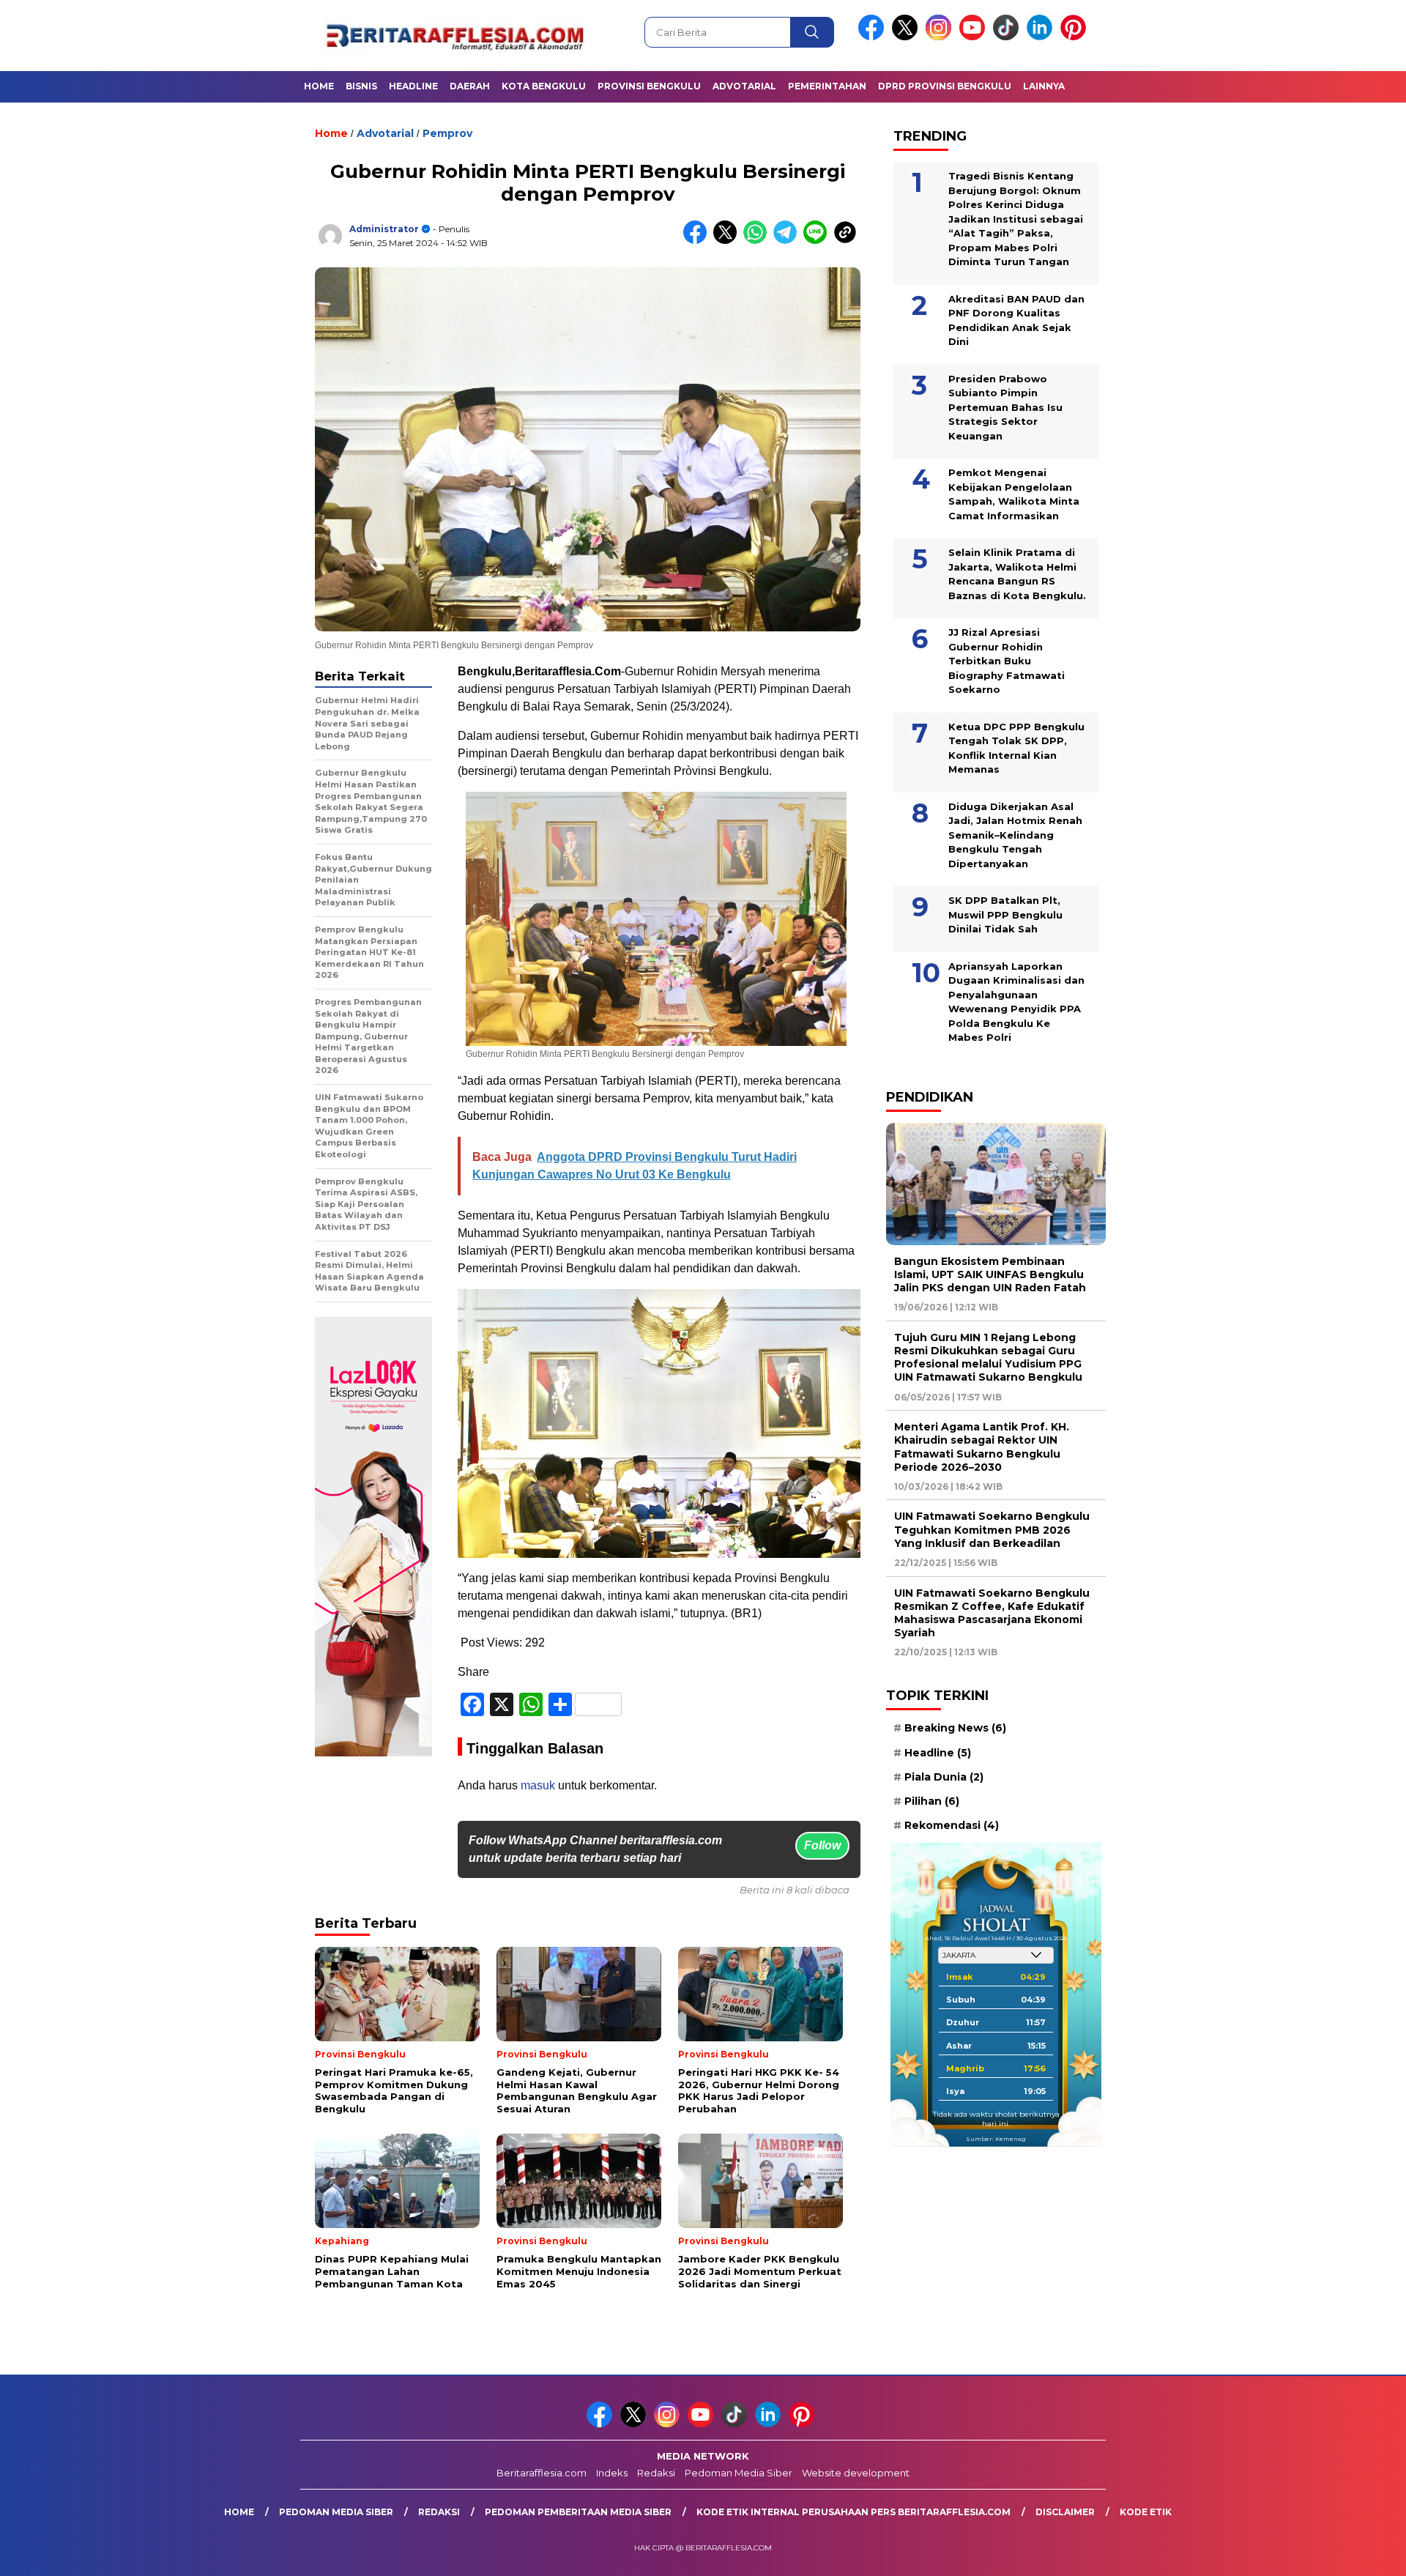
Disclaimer (1065, 2512)
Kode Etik (1146, 2512)
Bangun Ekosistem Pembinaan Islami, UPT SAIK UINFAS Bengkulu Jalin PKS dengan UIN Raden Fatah (990, 1274)
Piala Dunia (944, 1777)
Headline (413, 86)
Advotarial (744, 86)
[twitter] (907, 37)
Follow (822, 1845)
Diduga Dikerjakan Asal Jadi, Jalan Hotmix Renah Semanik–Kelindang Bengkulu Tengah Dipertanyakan (1015, 835)
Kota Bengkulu (544, 86)
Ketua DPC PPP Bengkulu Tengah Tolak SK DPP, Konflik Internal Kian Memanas (1016, 748)
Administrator (384, 229)
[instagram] (941, 37)
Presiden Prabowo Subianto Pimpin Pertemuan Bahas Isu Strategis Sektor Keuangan (1005, 407)
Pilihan (932, 1801)
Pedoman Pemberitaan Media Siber (578, 2512)
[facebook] (874, 37)
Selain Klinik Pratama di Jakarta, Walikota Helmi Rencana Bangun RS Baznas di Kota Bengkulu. (1017, 574)
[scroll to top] (1351, 2553)
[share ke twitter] (728, 241)
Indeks (612, 2473)
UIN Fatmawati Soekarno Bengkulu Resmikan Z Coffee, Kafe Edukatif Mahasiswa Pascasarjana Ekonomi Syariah (992, 1613)
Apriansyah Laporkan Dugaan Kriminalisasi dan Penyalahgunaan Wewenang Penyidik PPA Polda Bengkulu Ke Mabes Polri (1016, 1002)
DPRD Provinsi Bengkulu (945, 86)
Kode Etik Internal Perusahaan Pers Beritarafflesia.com (853, 2512)
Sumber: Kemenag (996, 2139)
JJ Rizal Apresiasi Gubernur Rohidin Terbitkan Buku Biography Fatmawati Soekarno (1007, 661)
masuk (538, 1785)
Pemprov (447, 133)
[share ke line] (818, 241)
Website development (856, 2473)
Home (319, 86)
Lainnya (1044, 86)
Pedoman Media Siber (739, 2473)
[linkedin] (1042, 37)
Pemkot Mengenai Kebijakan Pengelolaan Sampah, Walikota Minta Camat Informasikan (1014, 494)
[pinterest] (1076, 37)
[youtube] (975, 37)
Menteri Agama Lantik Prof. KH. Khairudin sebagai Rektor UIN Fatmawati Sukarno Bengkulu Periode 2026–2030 (982, 1447)
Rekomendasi (952, 1825)
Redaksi (656, 2473)
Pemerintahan (827, 86)
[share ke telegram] (788, 241)
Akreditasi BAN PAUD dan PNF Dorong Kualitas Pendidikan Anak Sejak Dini (1016, 320)
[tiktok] (1008, 37)
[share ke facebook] (698, 241)
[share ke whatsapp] (758, 241)
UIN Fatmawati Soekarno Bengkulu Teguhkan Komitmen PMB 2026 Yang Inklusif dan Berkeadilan (992, 1530)
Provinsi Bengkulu (649, 86)
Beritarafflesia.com (542, 2473)
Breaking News (955, 1729)
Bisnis (361, 86)
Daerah (470, 86)
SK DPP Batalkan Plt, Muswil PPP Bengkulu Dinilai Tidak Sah (1005, 914)
